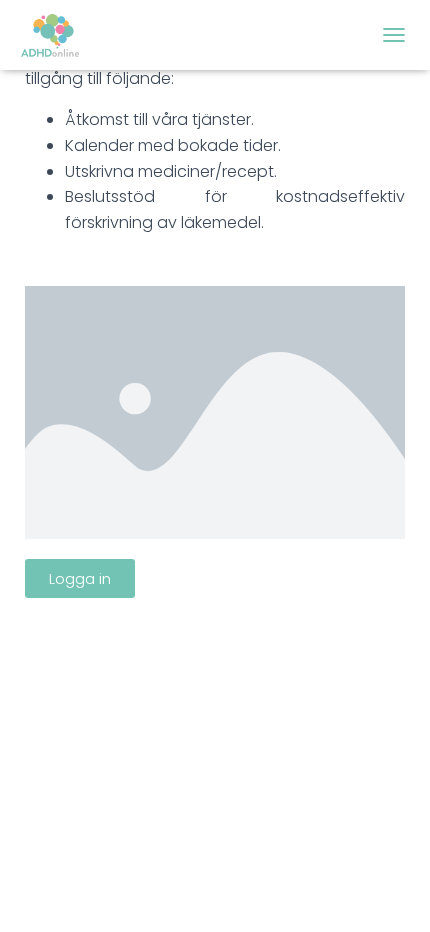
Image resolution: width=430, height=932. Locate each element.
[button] (80, 578)
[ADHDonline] (60, 35)
